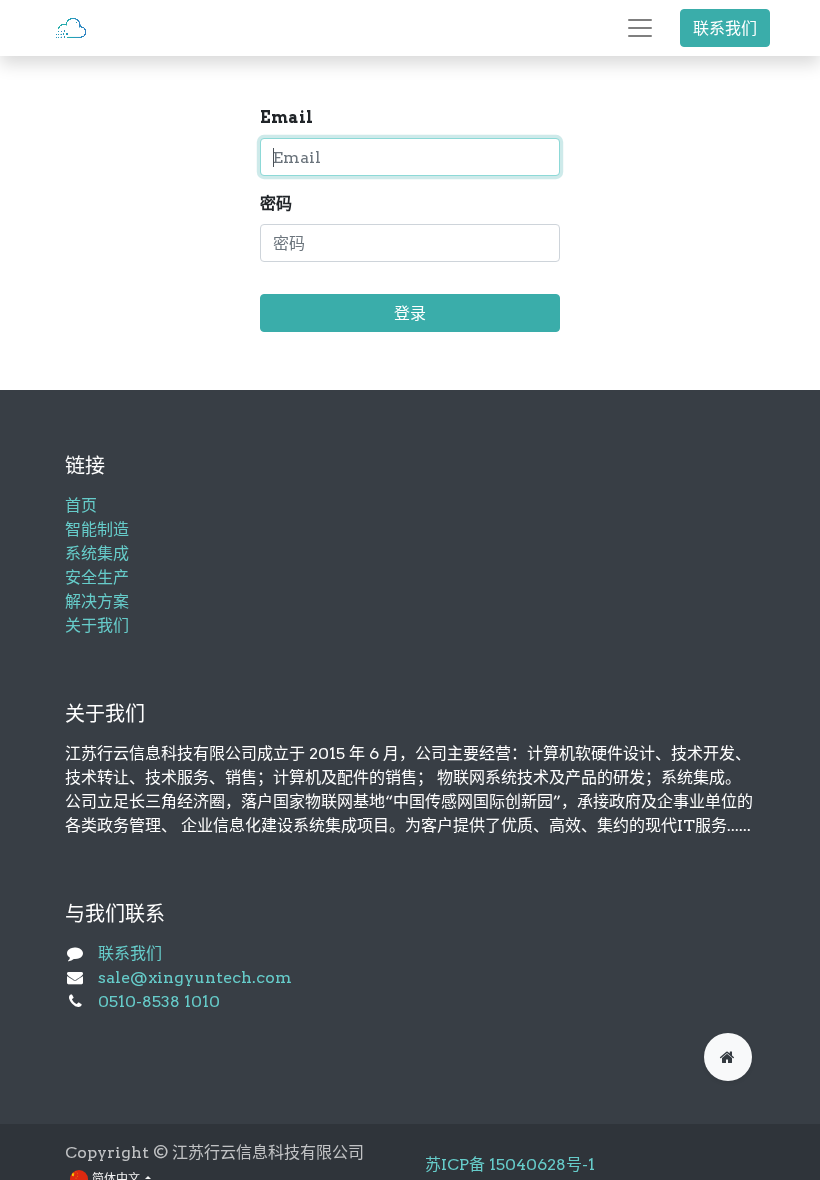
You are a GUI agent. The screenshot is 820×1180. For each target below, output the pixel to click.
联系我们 (725, 28)
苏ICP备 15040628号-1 (510, 1164)
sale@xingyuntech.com (195, 977)
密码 (276, 203)
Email (286, 117)
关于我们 (97, 625)
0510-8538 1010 (159, 1001)
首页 (81, 505)
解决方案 (97, 601)
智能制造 (97, 529)
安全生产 (97, 577)
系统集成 (97, 553)
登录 (410, 313)
